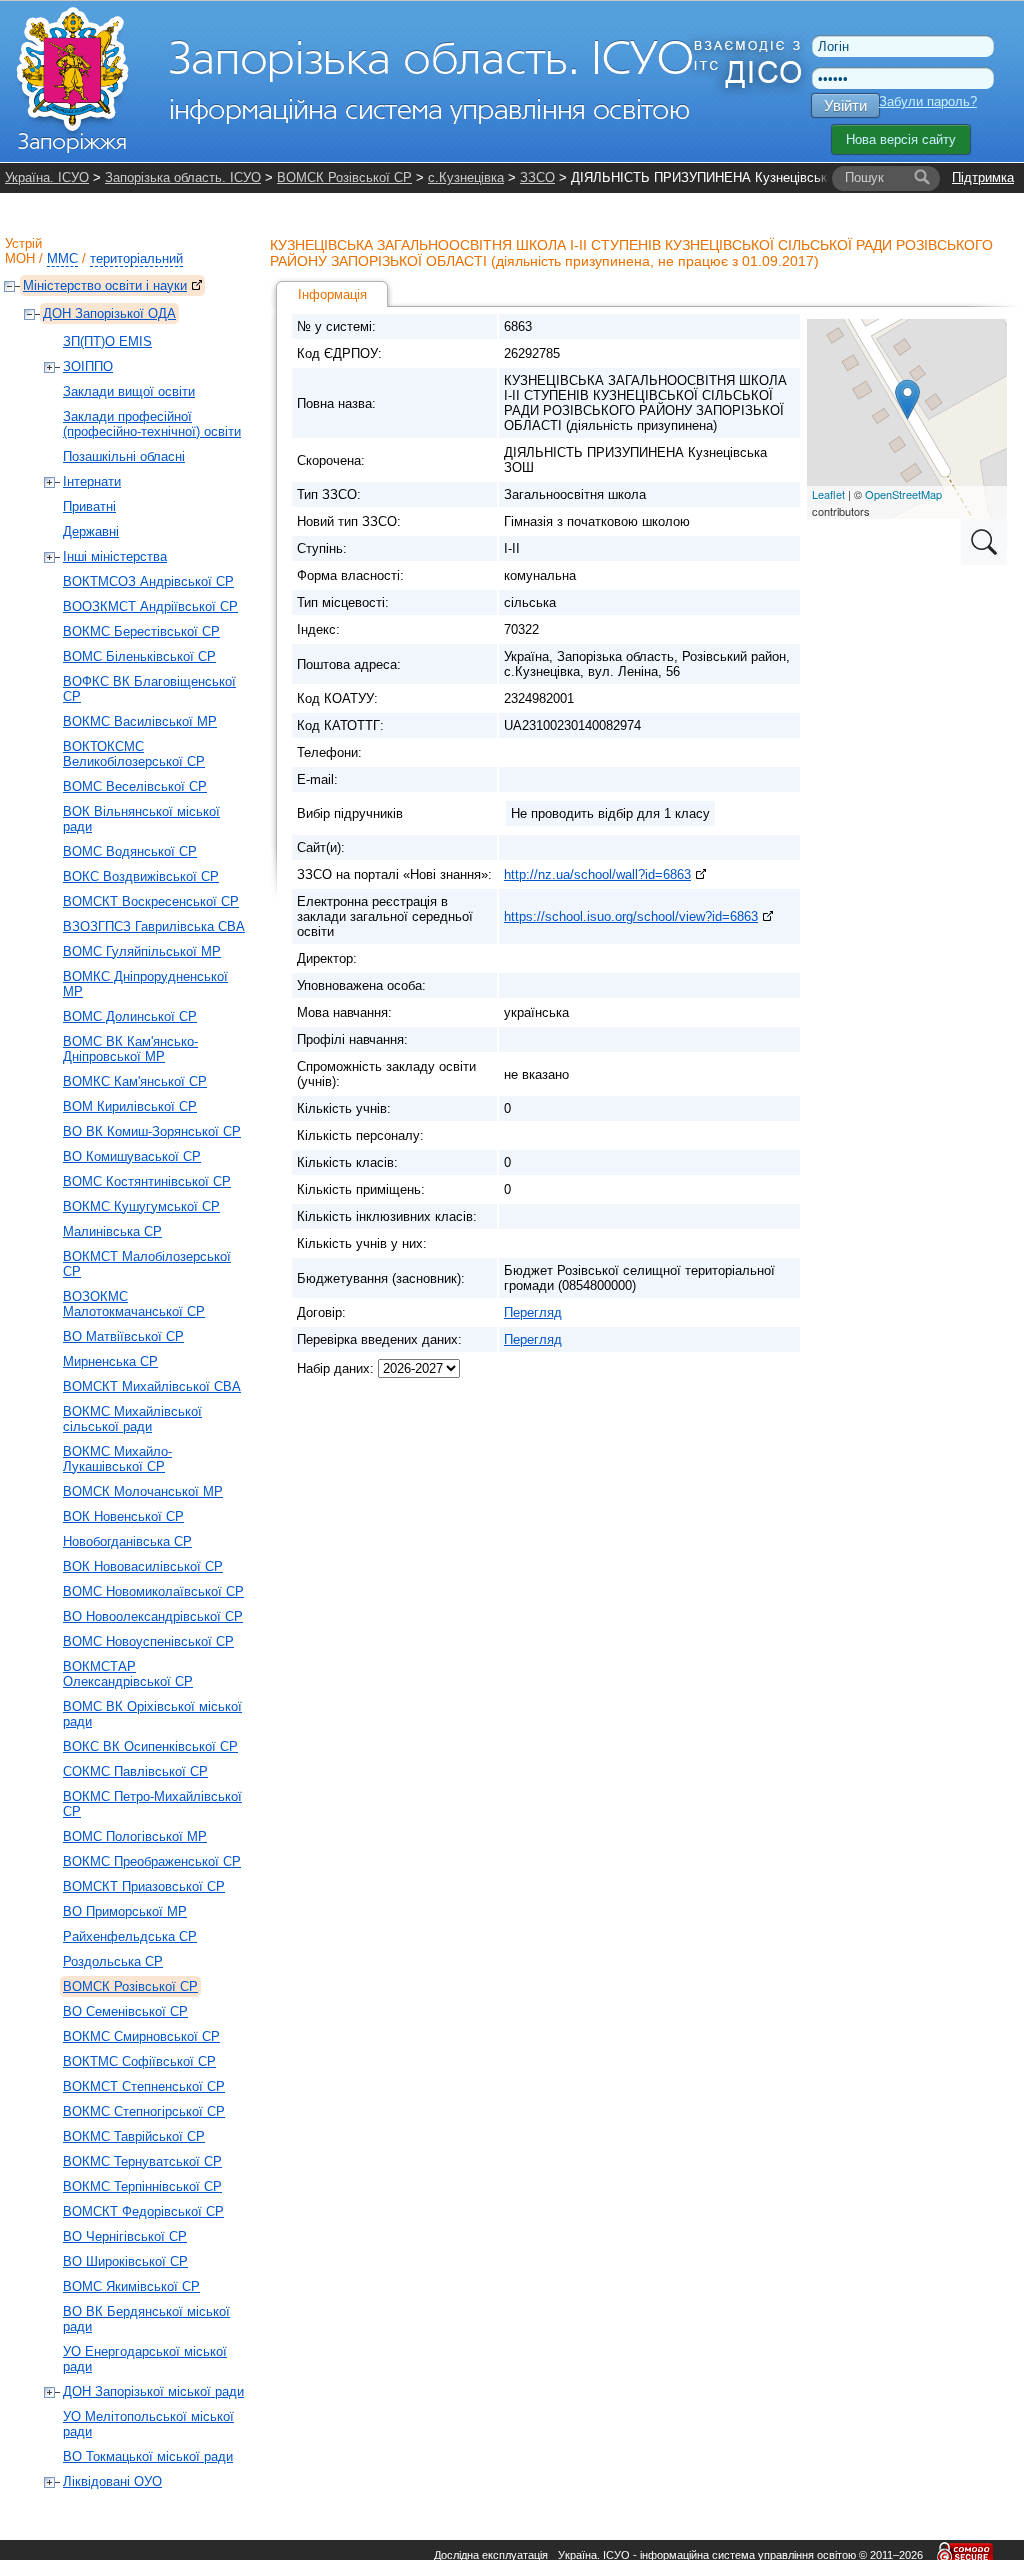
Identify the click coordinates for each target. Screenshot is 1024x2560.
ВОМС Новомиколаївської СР (153, 1591)
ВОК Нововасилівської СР (143, 1566)
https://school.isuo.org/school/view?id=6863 (631, 916)
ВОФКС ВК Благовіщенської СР (149, 689)
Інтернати (92, 481)
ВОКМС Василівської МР (140, 721)
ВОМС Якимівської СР (131, 2286)
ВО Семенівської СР (125, 2011)
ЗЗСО (537, 177)
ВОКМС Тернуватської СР (142, 2161)
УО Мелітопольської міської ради (148, 2424)
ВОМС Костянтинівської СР (147, 1181)
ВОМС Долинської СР (130, 1016)
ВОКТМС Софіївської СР (139, 2061)
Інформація (332, 294)
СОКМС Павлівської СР (135, 1771)
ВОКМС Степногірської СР (144, 2111)
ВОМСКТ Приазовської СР (144, 1886)
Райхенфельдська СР (130, 1936)
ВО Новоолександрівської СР (153, 1616)
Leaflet (828, 494)
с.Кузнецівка (466, 177)
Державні (91, 531)
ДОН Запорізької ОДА (109, 313)
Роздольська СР (113, 1961)
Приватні (89, 506)
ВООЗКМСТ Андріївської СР (150, 606)
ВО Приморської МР (125, 1911)
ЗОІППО (88, 366)
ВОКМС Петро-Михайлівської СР (152, 1804)
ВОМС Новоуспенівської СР (148, 1641)
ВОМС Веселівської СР (135, 786)
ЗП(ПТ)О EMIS (107, 341)
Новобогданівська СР (127, 1541)
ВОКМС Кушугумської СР (141, 1206)
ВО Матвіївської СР (123, 1336)
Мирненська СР (110, 1361)
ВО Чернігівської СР (125, 2236)
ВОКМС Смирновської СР (141, 2036)
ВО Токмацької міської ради (148, 2456)
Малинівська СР (112, 1231)
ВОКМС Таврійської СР (134, 2136)
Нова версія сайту (901, 139)
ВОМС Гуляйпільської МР (142, 951)
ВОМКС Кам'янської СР (135, 1081)
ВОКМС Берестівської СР (141, 631)
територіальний (136, 258)
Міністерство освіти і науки (105, 285)
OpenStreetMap (903, 494)
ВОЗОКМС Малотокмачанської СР (134, 1304)
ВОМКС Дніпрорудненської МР (145, 984)
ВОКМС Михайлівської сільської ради (132, 1419)
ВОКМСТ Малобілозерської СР (147, 1264)
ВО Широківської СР (125, 2261)
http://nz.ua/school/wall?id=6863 (597, 874)
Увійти (845, 105)
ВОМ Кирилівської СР (130, 1106)
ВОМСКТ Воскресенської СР (151, 901)
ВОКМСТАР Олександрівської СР (128, 1674)
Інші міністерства (115, 556)
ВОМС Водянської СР (130, 851)
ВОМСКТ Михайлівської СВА (152, 1386)
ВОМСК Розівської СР (344, 177)
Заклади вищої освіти (129, 391)
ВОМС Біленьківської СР (139, 656)
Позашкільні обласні (124, 456)
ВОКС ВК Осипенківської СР (150, 1746)
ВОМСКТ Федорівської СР (143, 2211)
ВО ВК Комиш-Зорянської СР (152, 1131)
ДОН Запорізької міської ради (153, 2391)
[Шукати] (922, 178)
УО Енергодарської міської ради (145, 2359)
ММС (62, 258)
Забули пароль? (928, 101)
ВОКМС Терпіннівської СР (142, 2186)
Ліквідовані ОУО (112, 2481)
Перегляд (533, 1312)
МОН (20, 258)
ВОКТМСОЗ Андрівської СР (148, 581)
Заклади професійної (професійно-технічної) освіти (152, 424)
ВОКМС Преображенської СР (152, 1861)
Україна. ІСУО (47, 177)
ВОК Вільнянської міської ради (141, 819)
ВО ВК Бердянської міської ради (146, 2319)
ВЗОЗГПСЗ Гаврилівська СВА (154, 926)
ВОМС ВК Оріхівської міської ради (152, 1714)
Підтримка (983, 177)
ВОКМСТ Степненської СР (144, 2086)
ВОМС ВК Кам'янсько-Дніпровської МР (130, 1049)
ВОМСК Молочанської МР (143, 1491)
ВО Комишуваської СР (132, 1156)
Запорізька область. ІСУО (183, 177)
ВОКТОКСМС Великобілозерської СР (134, 754)
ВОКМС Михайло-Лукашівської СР (117, 1459)
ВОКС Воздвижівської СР (141, 876)
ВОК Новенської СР (123, 1516)
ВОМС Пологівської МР (135, 1836)
